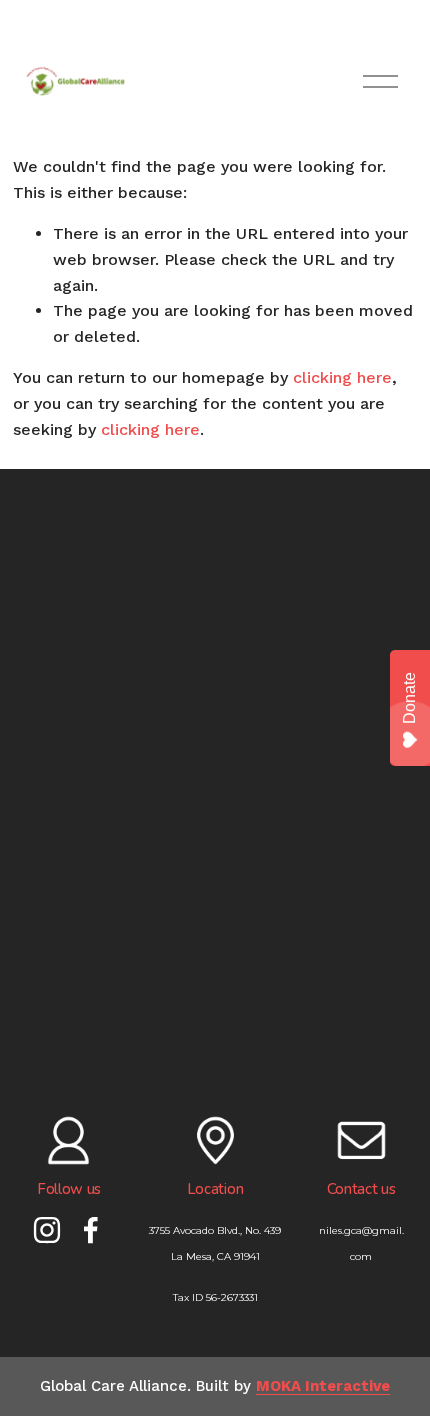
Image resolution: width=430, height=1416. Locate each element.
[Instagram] (47, 1230)
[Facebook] (91, 1230)
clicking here (342, 377)
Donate (409, 698)
